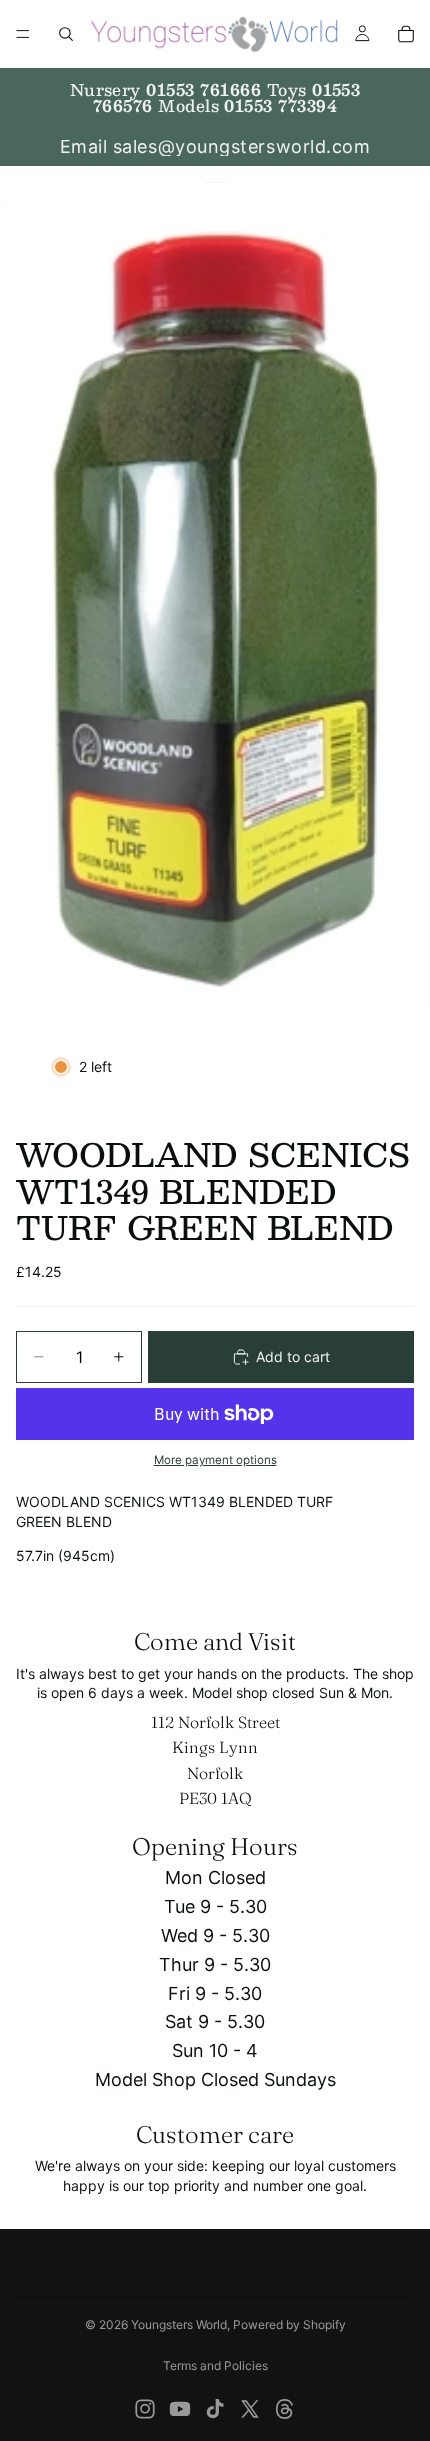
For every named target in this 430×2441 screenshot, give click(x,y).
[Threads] (285, 2409)
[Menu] (23, 34)
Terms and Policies (215, 2365)
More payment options (215, 1460)
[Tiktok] (215, 2409)
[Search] (66, 34)
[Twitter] (250, 2409)
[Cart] (406, 34)
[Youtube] (180, 2409)
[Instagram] (145, 2409)
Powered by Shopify (289, 2324)
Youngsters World (179, 2324)
